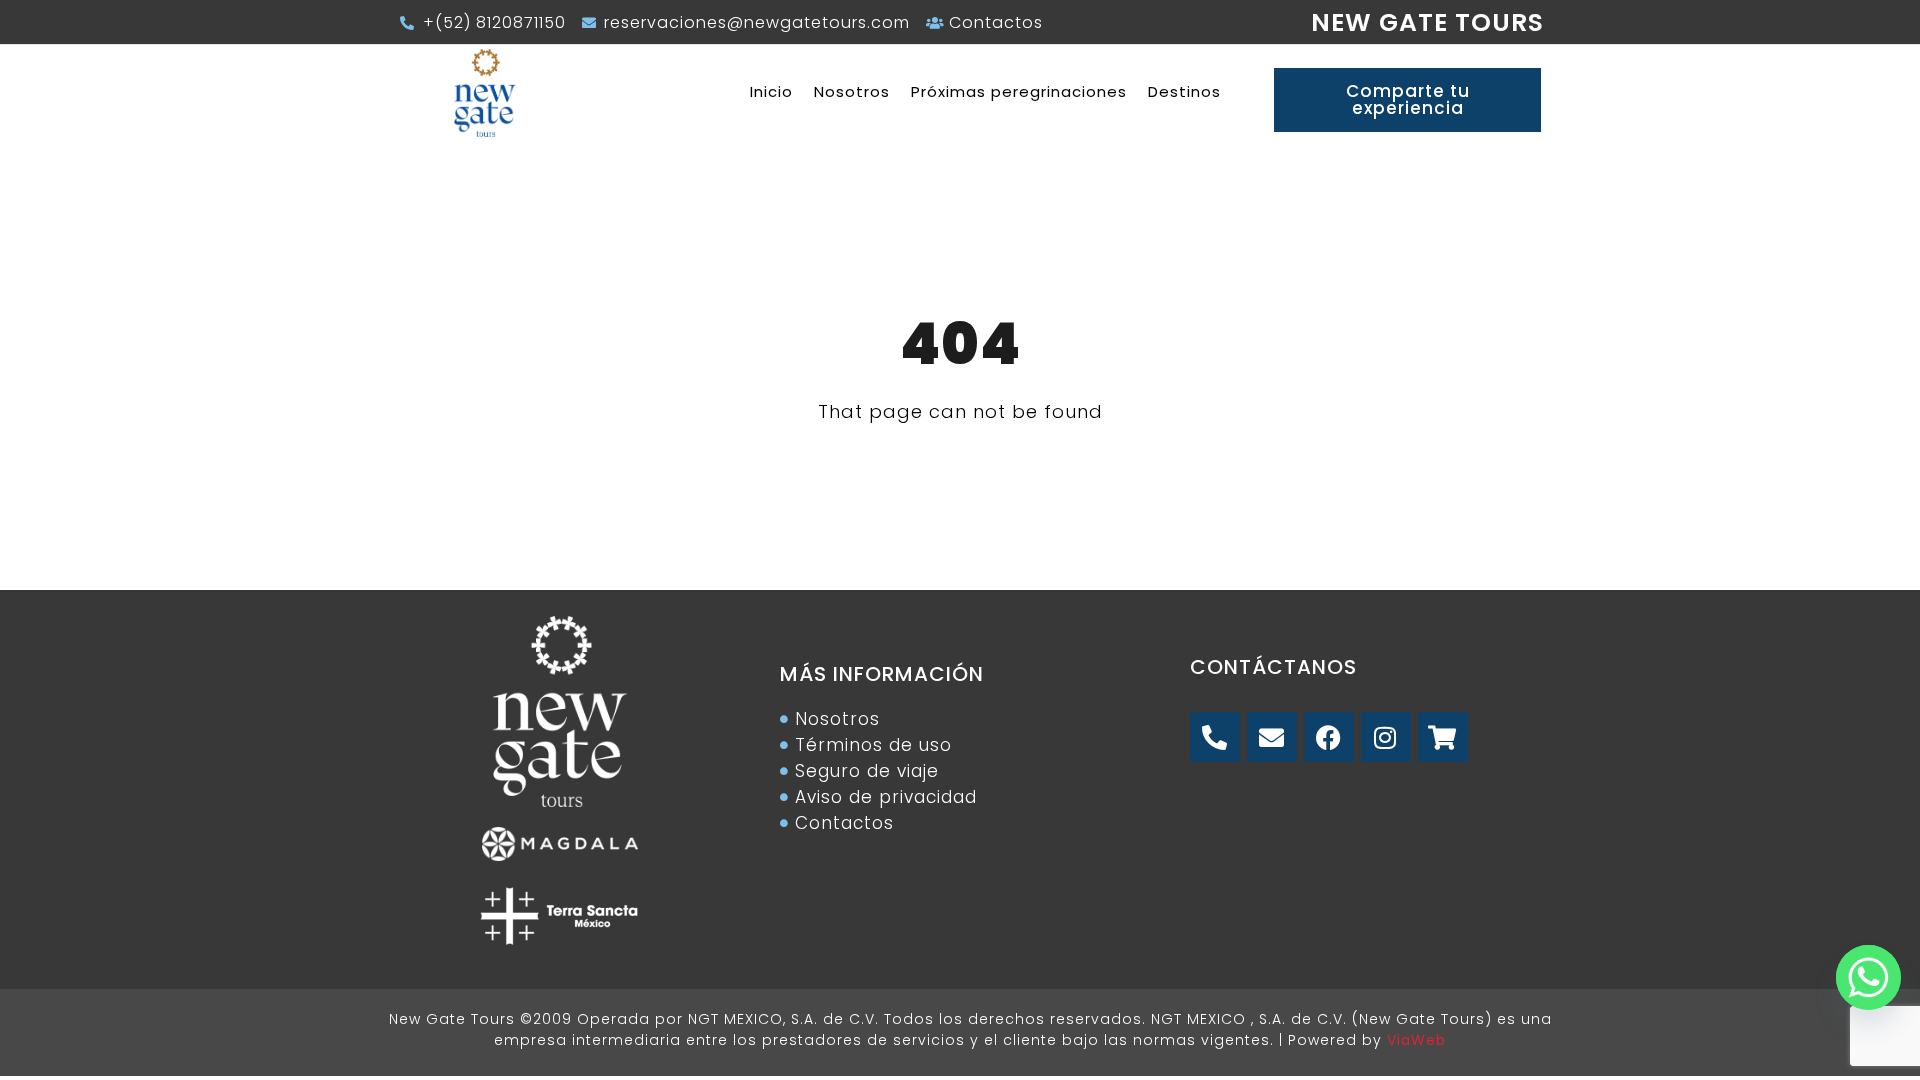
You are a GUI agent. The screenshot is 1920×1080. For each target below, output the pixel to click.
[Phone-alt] (1215, 737)
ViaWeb (1416, 1040)
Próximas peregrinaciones (1019, 91)
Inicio (771, 91)
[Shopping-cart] (1443, 737)
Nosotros (852, 91)
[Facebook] (1329, 737)
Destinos (1184, 91)
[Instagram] (1386, 737)
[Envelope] (1272, 737)
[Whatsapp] (1863, 972)
